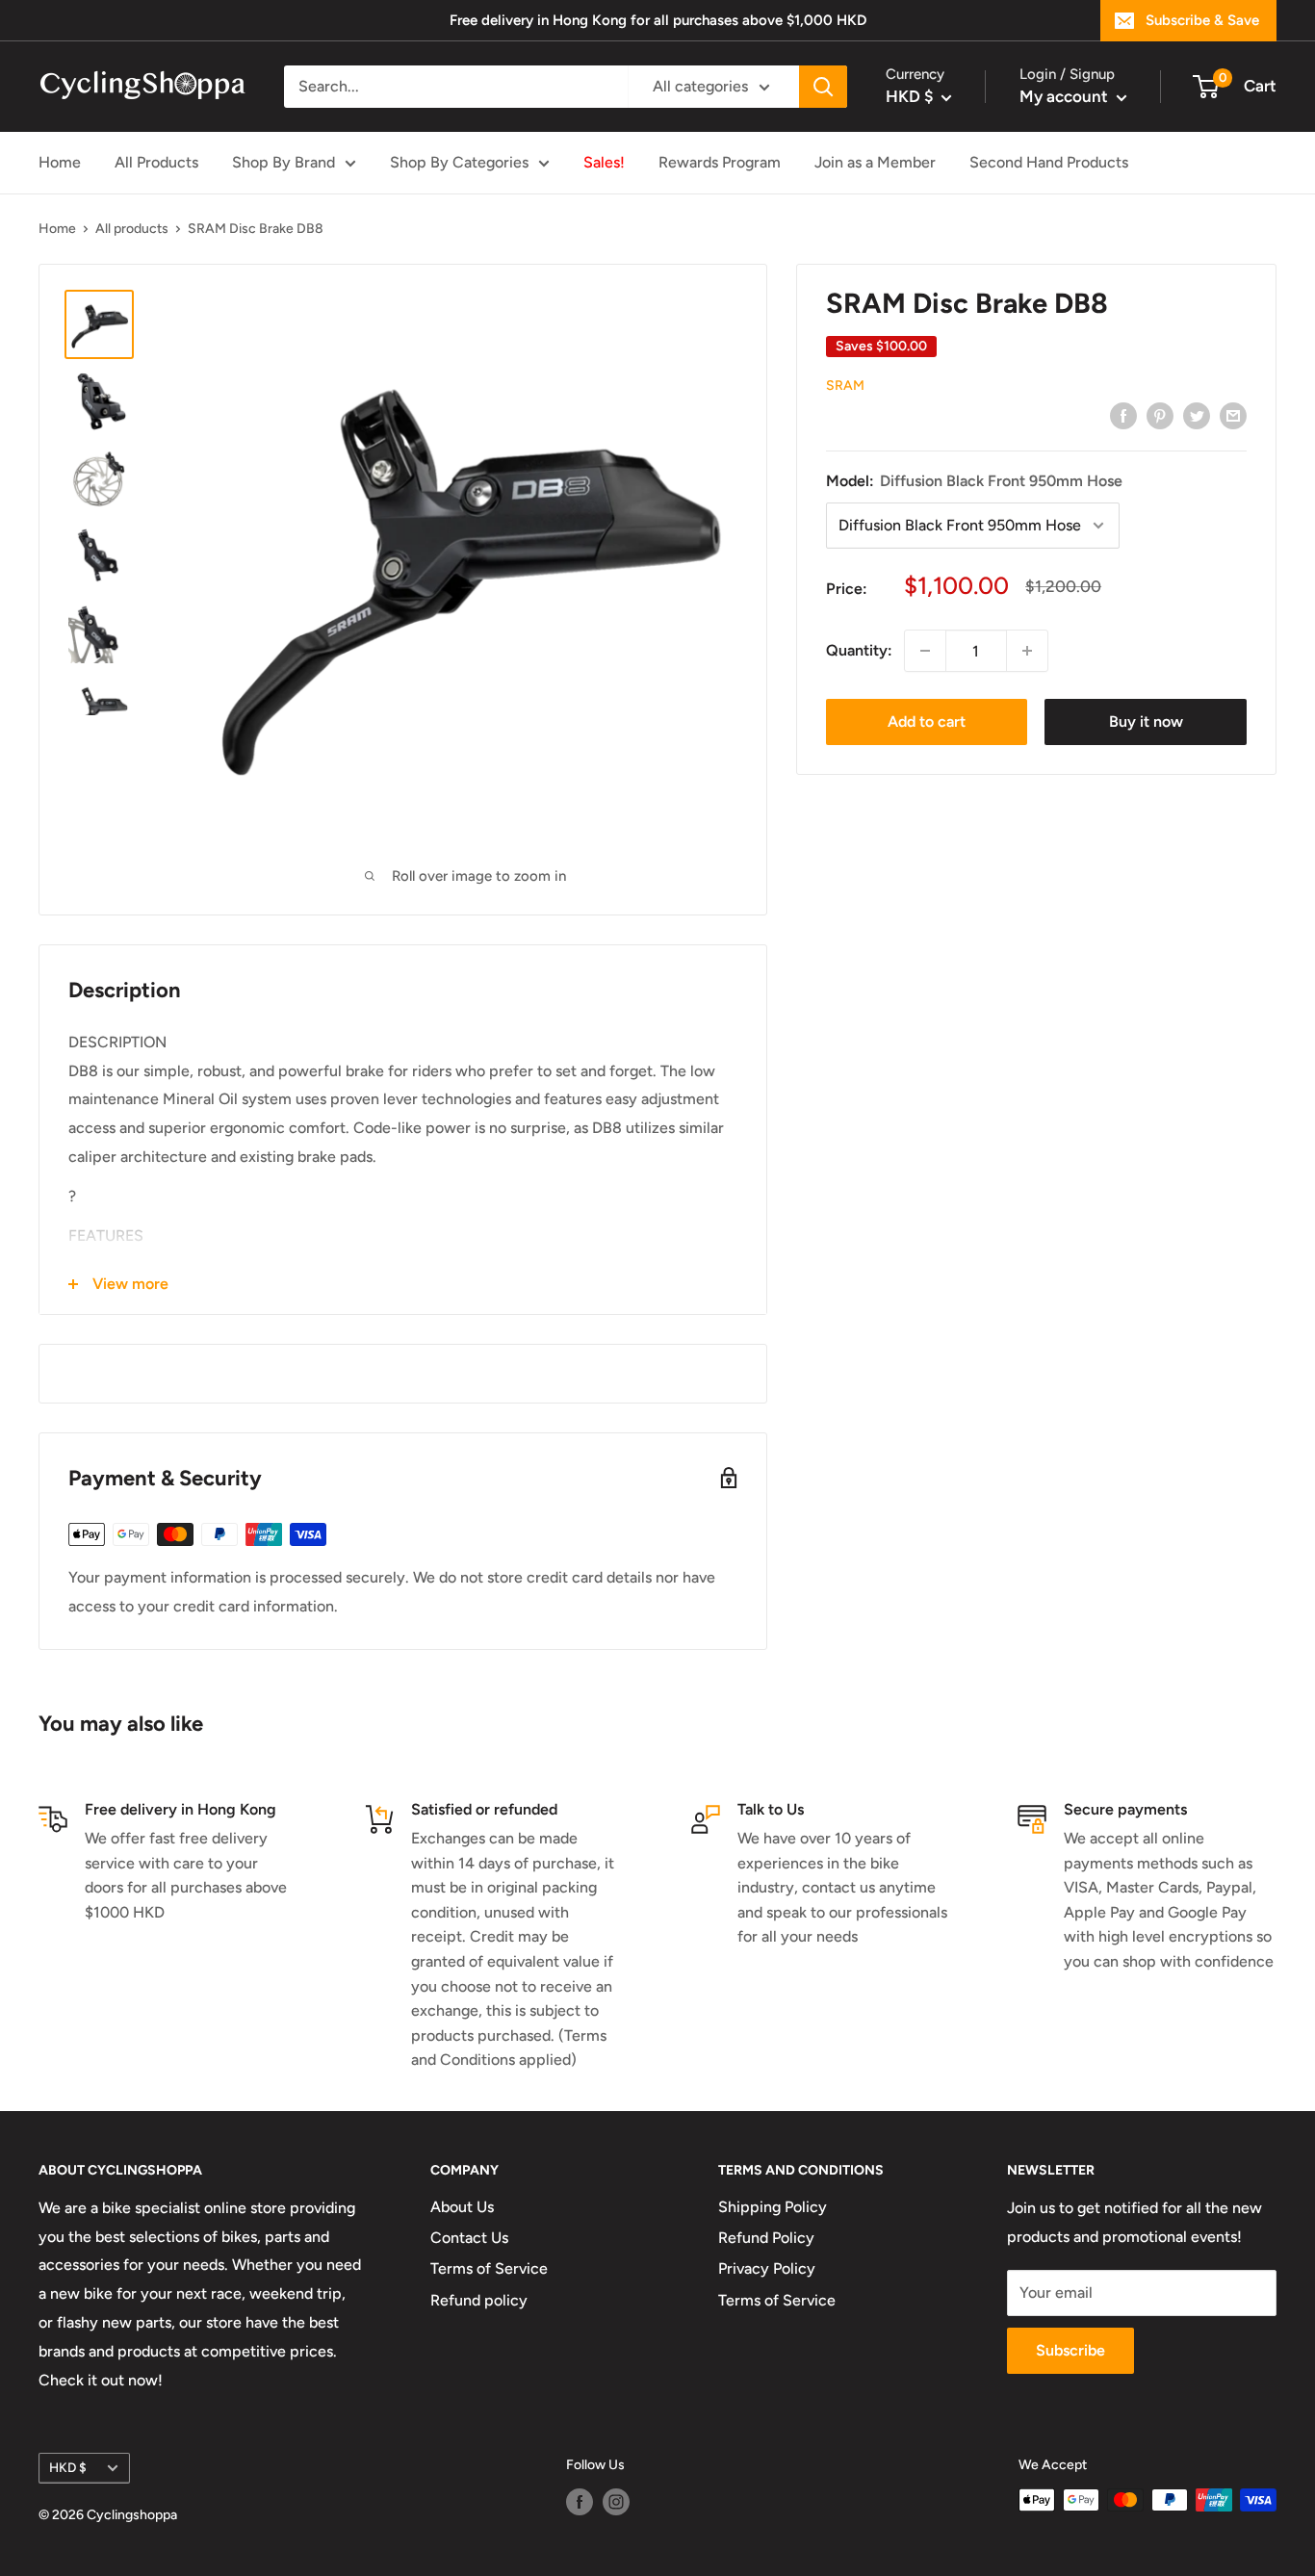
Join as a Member (875, 162)
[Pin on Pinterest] (1160, 415)
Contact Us (469, 2238)
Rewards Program (720, 162)
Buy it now (1146, 721)
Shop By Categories (459, 162)
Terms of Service (489, 2268)
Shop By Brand (284, 162)
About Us (462, 2207)
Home (60, 162)
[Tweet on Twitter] (1197, 415)
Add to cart (927, 721)
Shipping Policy (773, 2207)
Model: (974, 481)
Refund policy (479, 2300)
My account (1066, 96)
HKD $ (68, 2467)
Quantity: (859, 651)
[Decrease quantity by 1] (925, 651)
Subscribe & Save (1202, 20)
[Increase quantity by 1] (1027, 651)
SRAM (845, 386)
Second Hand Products (1049, 162)
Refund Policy (766, 2238)
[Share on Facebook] (1123, 415)
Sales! (604, 162)
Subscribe (1070, 2350)
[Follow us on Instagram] (616, 2502)
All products (132, 229)
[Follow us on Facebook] (580, 2502)
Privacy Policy (767, 2268)
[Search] (823, 87)
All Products (156, 162)
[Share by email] (1233, 415)
